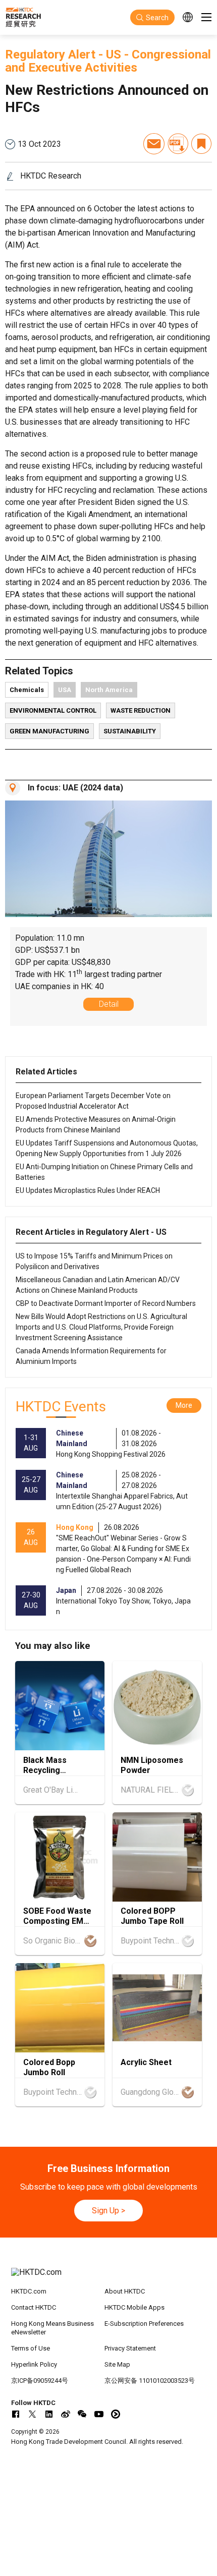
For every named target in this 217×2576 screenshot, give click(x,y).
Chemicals (27, 690)
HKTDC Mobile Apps (134, 2307)
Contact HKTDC (34, 2307)
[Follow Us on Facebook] (16, 2414)
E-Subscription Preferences (144, 2324)
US (114, 54)
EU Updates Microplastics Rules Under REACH (88, 1190)
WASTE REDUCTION (141, 710)
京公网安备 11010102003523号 (150, 2381)
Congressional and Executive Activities (108, 61)
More (184, 1405)
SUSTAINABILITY (130, 731)
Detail (109, 1004)
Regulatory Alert (50, 54)
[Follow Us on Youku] (116, 2414)
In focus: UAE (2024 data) (75, 788)
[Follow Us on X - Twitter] (32, 2414)
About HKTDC (125, 2291)
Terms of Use (31, 2348)
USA (65, 690)
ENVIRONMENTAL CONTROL (53, 710)
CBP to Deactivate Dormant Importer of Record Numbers (106, 1303)
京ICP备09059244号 (40, 2381)
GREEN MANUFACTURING (49, 731)
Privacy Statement (130, 2348)
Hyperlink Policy (34, 2364)
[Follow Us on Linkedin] (49, 2414)
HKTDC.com (29, 2291)
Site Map (117, 2364)
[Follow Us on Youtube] (99, 2414)
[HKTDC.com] (109, 2277)
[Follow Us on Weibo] (66, 2414)
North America (109, 690)
